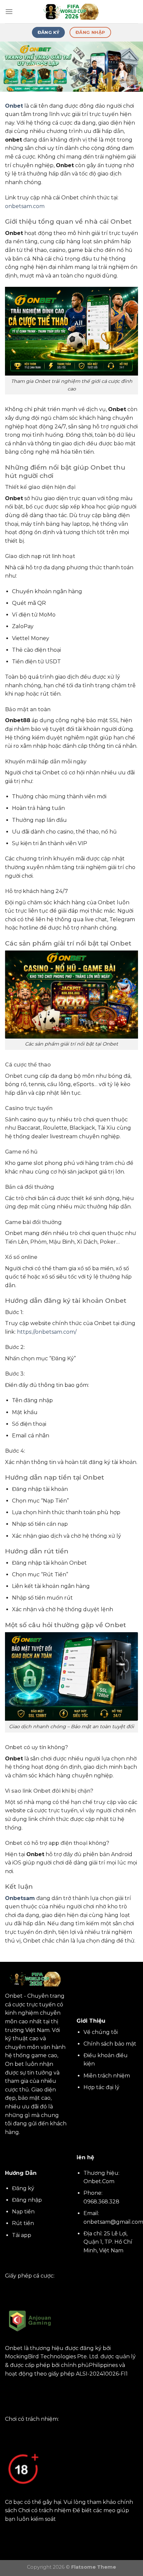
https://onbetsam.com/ (47, 1332)
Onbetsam (20, 1898)
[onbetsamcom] (71, 12)
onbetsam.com (25, 206)
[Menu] (9, 11)
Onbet (14, 106)
